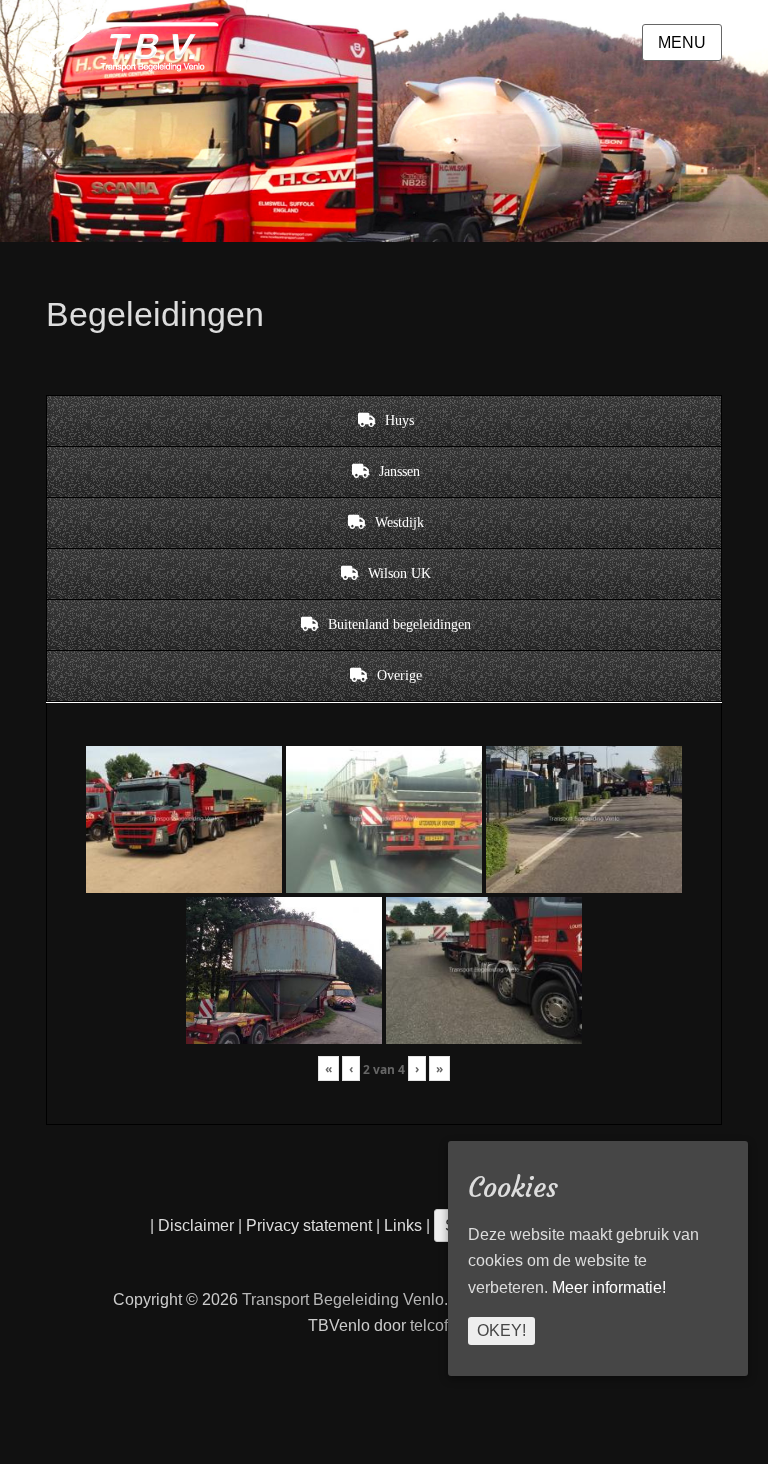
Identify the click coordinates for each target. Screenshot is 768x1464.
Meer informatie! (609, 1287)
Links (401, 1225)
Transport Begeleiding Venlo (343, 1299)
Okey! (501, 1330)
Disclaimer (196, 1225)
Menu (682, 42)
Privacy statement (309, 1225)
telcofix (435, 1325)
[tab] (384, 421)
